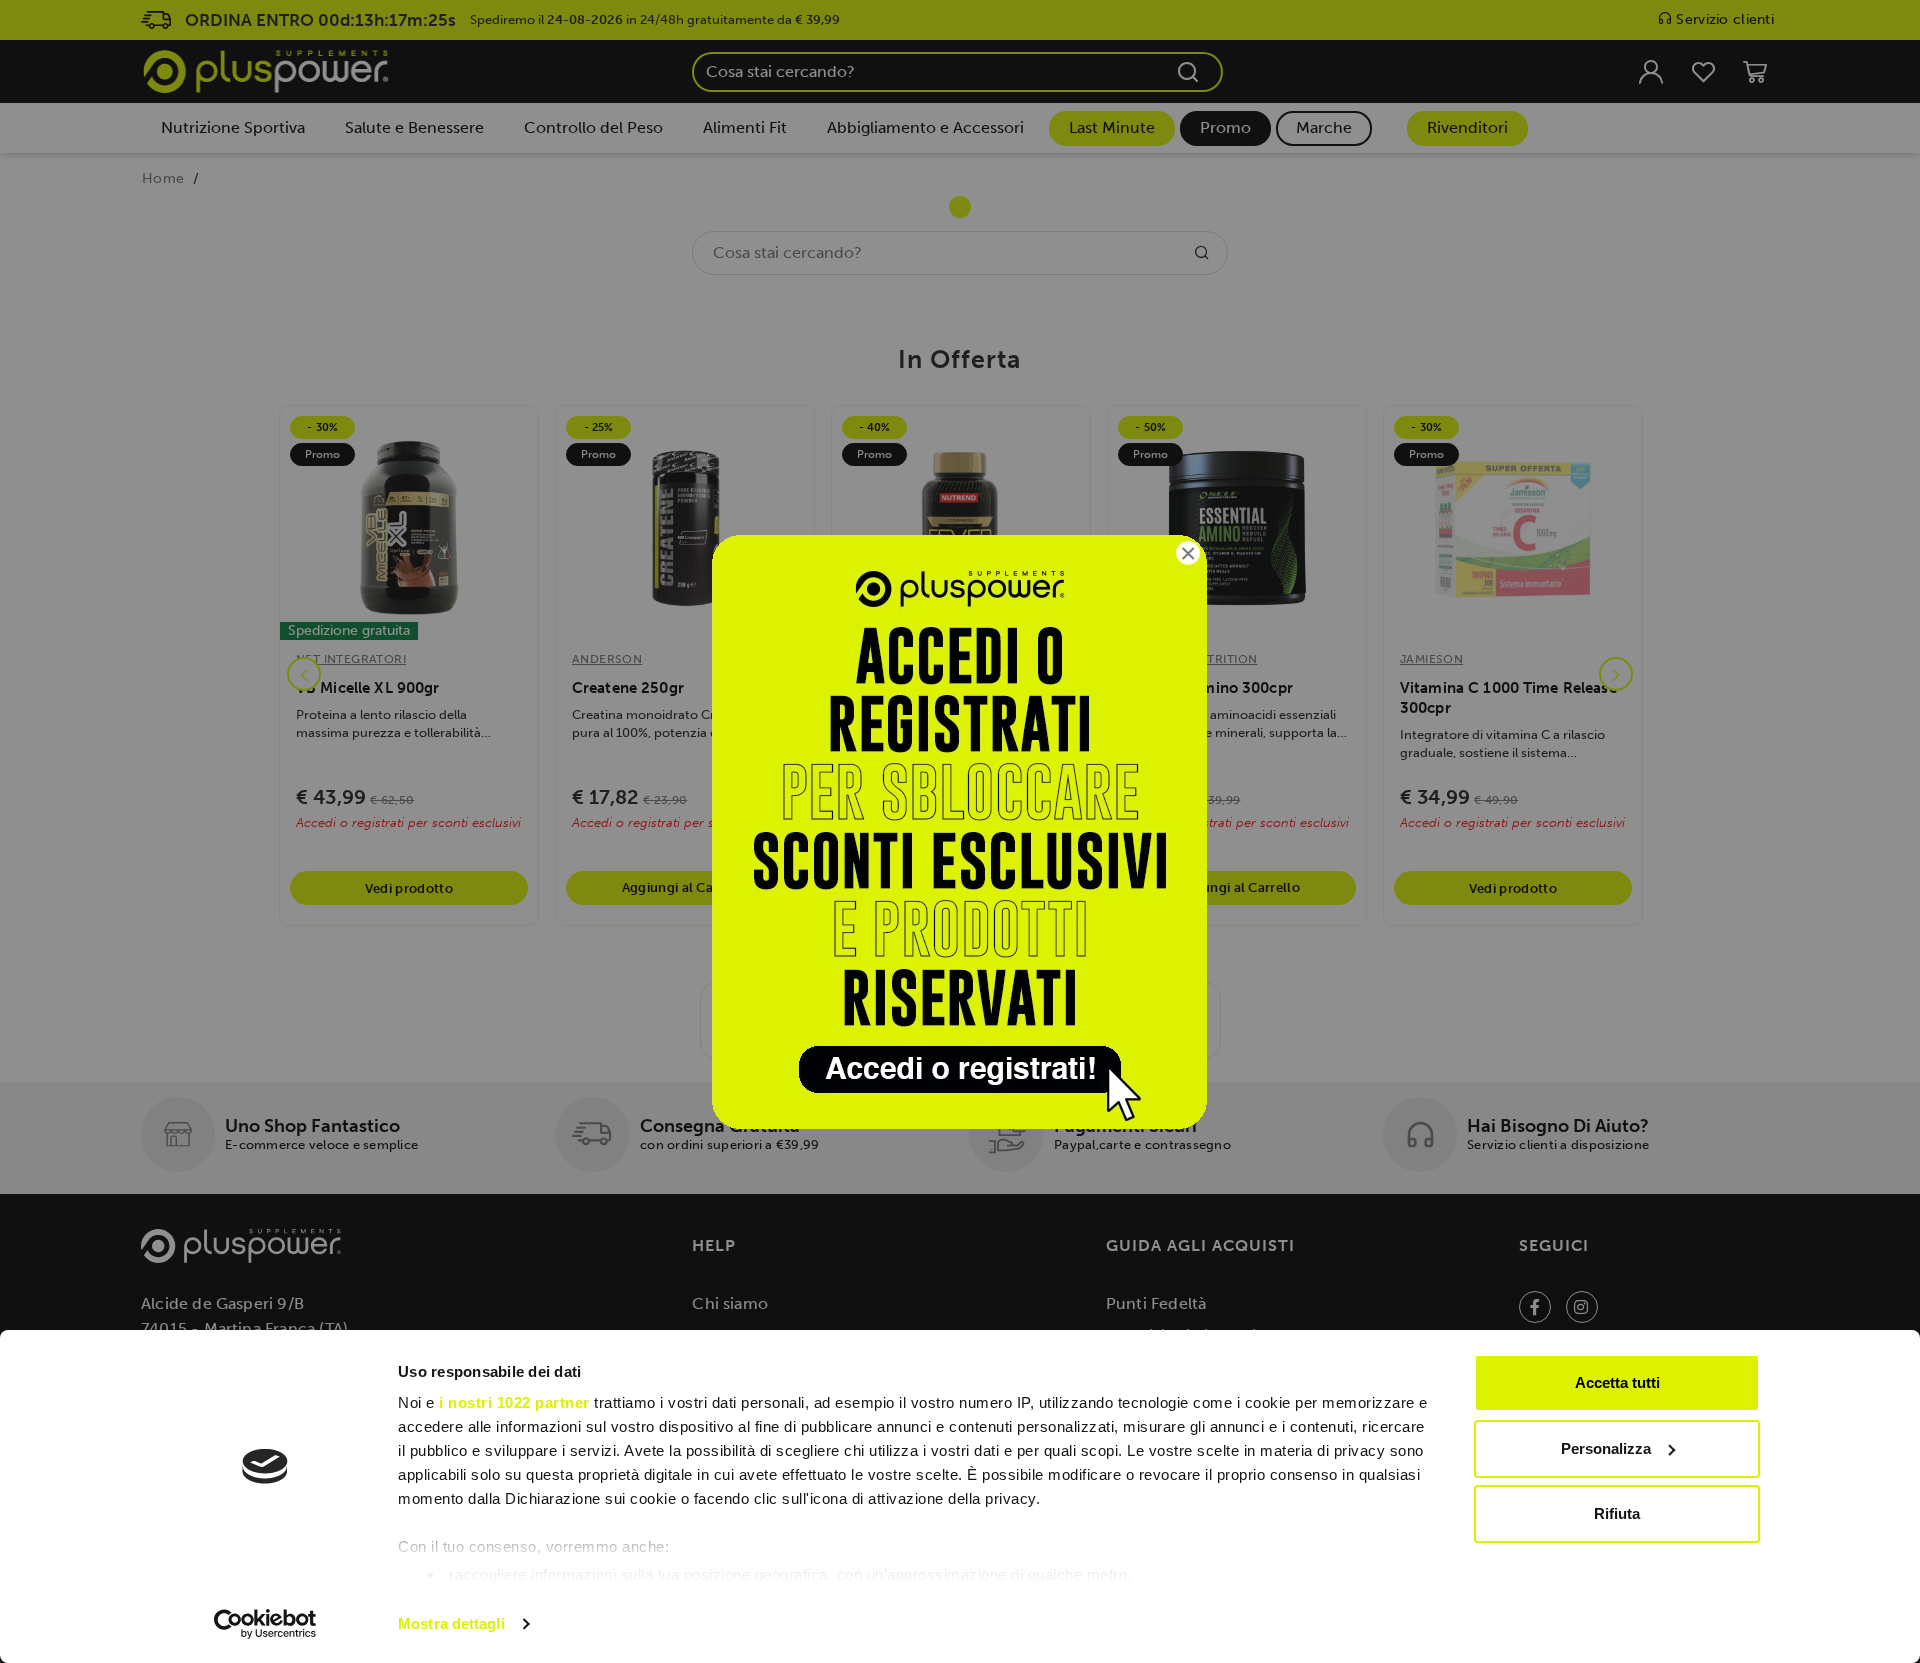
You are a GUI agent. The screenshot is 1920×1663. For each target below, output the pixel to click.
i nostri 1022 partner (514, 1402)
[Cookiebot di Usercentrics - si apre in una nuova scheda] (265, 1624)
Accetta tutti (1617, 1382)
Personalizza (1606, 1448)
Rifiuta (1617, 1513)
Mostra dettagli (451, 1623)
